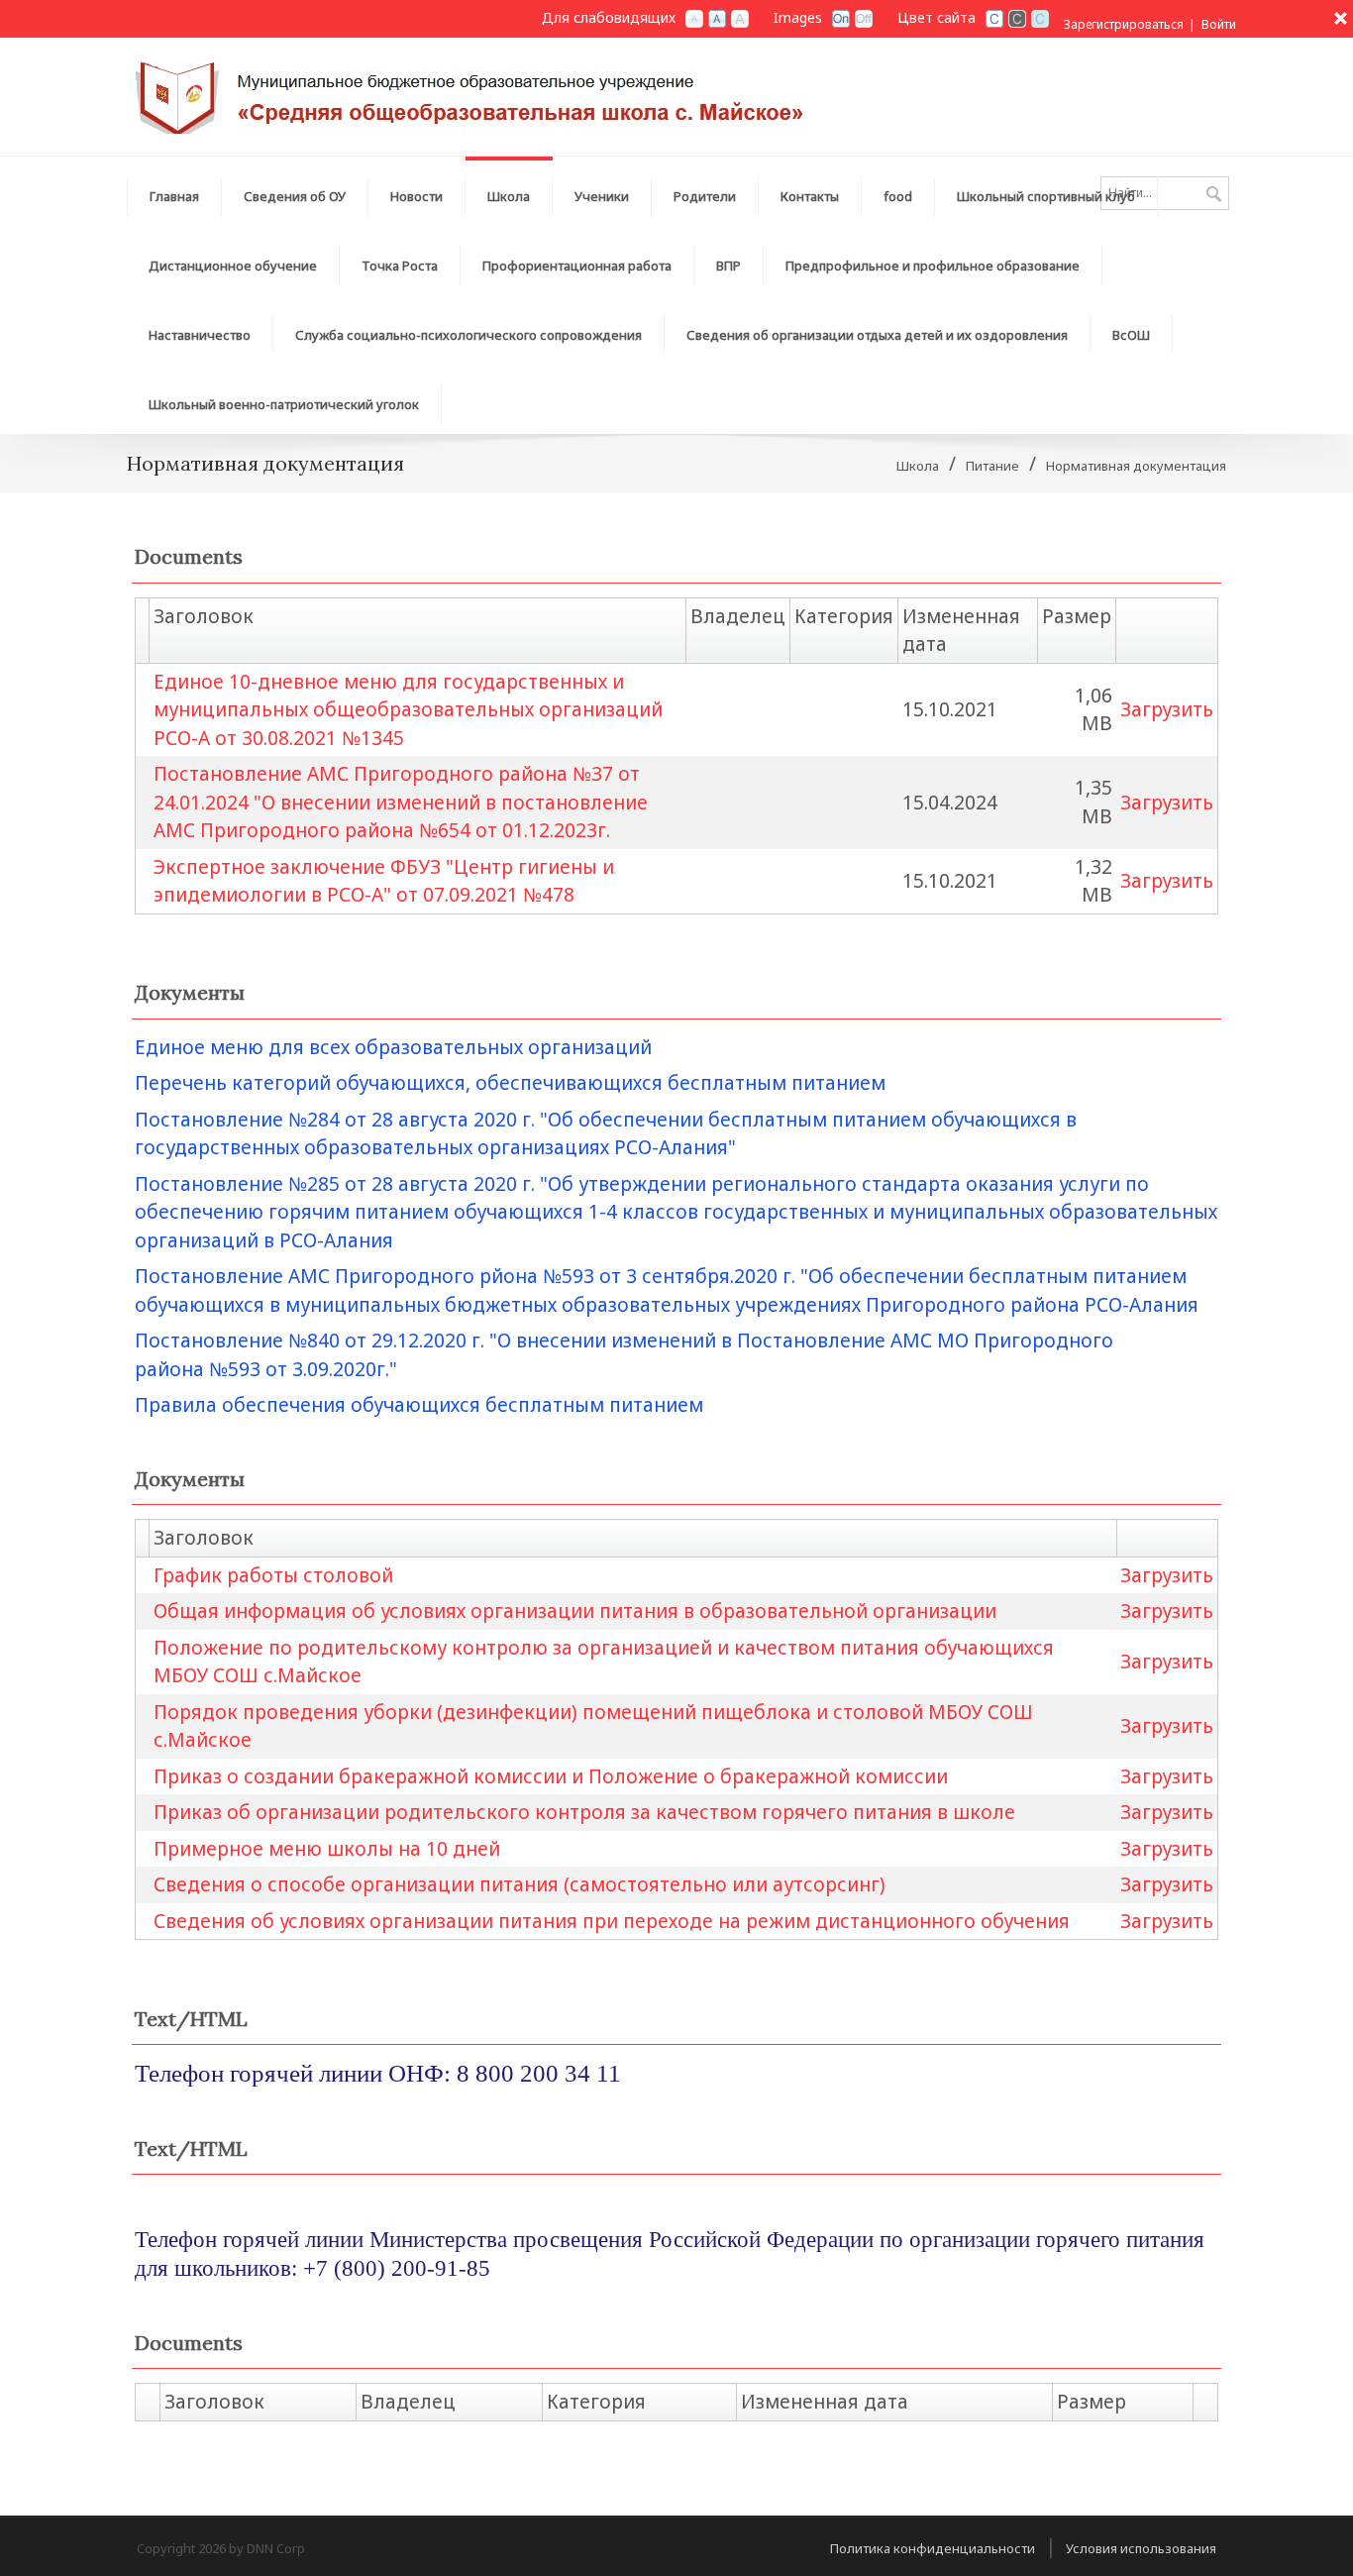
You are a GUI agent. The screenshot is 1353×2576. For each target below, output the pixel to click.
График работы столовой (273, 1575)
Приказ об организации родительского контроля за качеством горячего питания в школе (584, 1812)
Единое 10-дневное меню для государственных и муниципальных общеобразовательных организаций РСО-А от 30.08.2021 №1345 (408, 710)
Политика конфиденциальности (933, 2548)
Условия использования (1141, 2548)
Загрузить (1167, 709)
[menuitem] (174, 191)
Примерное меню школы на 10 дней (327, 1849)
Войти (1219, 24)
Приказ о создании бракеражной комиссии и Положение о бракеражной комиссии (551, 1776)
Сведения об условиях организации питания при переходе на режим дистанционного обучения (612, 1921)
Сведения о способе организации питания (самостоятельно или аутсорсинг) (520, 1884)
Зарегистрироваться (1124, 24)
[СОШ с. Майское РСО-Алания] (472, 95)
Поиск (1214, 195)
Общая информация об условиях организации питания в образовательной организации (575, 1611)
